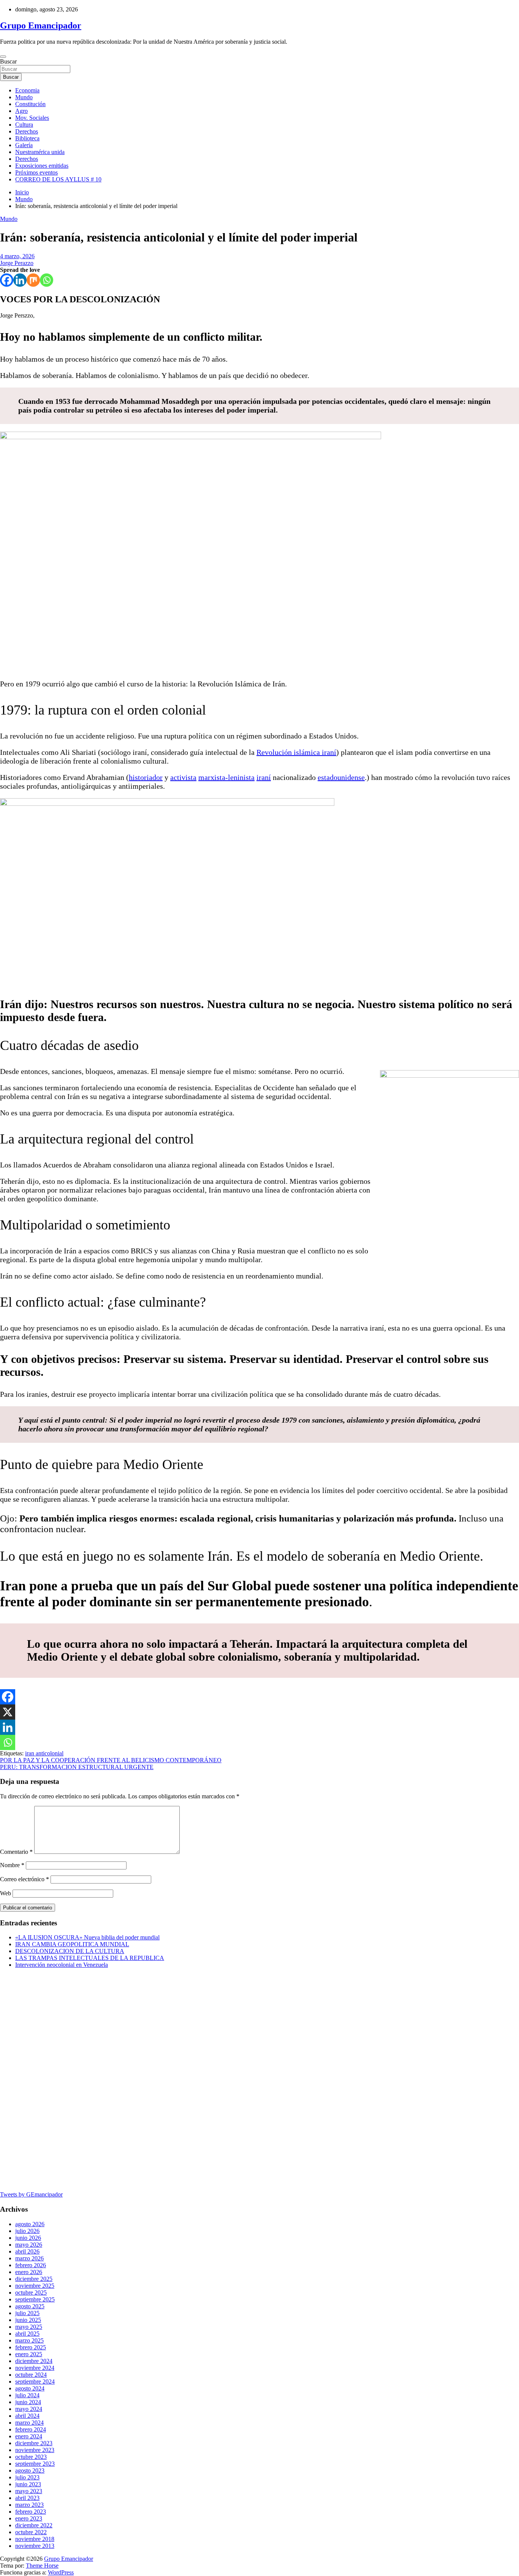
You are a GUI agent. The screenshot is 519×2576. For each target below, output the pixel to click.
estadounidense (341, 777)
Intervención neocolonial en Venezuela (62, 1965)
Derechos (27, 131)
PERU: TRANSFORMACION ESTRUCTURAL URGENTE (77, 1767)
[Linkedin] (20, 280)
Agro (21, 111)
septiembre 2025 (35, 2299)
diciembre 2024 (34, 2361)
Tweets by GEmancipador (31, 2194)
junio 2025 (28, 2320)
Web (6, 1893)
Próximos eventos (36, 172)
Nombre (12, 1865)
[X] (8, 1712)
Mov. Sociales (32, 118)
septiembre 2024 (35, 2381)
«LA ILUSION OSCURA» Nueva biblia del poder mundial (87, 1937)
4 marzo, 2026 (17, 256)
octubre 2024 (31, 2375)
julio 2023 (27, 2477)
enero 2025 (29, 2354)
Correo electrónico (25, 1879)
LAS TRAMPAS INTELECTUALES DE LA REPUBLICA (90, 1958)
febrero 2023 (31, 2512)
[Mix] (33, 280)
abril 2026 (27, 2251)
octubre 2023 (31, 2457)
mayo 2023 (29, 2491)
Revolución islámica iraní (296, 752)
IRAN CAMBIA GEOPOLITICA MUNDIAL (72, 1944)
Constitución (30, 104)
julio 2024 (27, 2395)
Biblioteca (27, 138)
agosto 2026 (30, 2224)
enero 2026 (29, 2272)
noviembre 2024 (35, 2368)
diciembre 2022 (34, 2525)
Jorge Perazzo (17, 263)
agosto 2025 (30, 2306)
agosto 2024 (30, 2388)
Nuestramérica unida (40, 152)
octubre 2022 (31, 2532)
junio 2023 (28, 2484)
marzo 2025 (29, 2340)
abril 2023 (27, 2498)
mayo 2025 (29, 2327)
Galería (24, 145)
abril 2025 (27, 2334)
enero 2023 (29, 2518)
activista (183, 777)
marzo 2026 (29, 2258)
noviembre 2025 (35, 2286)
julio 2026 (27, 2231)
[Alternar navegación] (3, 57)
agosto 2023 (30, 2470)
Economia (27, 90)
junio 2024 (28, 2402)
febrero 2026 (31, 2265)
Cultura (24, 125)
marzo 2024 (29, 2423)
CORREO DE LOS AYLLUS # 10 (58, 179)
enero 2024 (29, 2436)
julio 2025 (27, 2313)
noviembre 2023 (35, 2450)
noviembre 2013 (35, 2546)
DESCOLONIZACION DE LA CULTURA (70, 1951)
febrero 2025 (31, 2347)
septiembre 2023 (35, 2464)
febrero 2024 (31, 2429)
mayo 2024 (29, 2409)
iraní (264, 777)
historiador (146, 777)
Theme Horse (42, 2566)
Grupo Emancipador (41, 25)
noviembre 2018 (35, 2539)
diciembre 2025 (34, 2279)
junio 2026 (28, 2238)
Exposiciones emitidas (42, 166)
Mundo (24, 97)
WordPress (61, 2572)
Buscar (8, 61)
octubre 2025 (31, 2293)
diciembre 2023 (34, 2443)
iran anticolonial (44, 1753)
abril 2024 (27, 2416)
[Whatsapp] (47, 280)
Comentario (16, 1852)
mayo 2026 (29, 2245)
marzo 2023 (29, 2505)
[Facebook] (7, 280)
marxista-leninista (226, 777)
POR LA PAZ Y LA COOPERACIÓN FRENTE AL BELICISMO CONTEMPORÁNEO (111, 1760)
